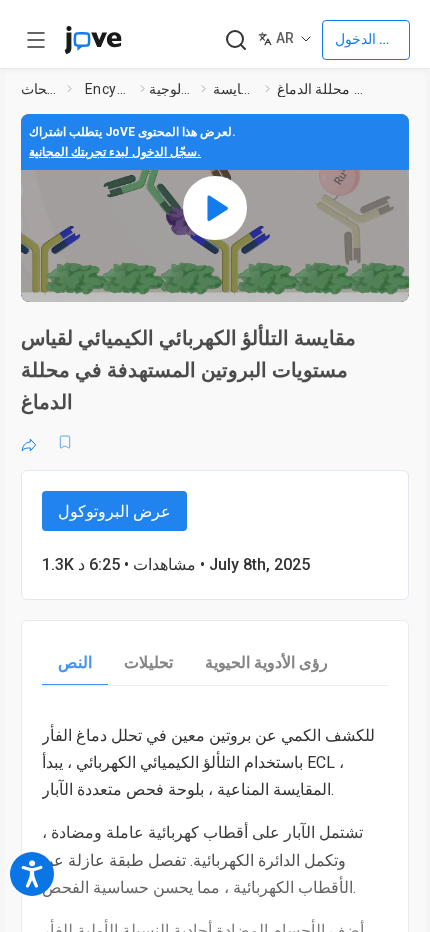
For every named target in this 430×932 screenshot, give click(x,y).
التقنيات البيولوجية (171, 89)
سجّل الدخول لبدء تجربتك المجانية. (115, 152)
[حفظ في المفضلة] (65, 442)
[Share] (29, 442)
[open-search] (235, 40)
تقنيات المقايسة (235, 89)
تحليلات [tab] (148, 662)
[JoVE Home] (93, 40)
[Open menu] (36, 40)
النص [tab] (75, 662)
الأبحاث (40, 89)
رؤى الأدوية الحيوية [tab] (266, 662)
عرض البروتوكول (114, 511)
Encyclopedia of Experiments (108, 89)
